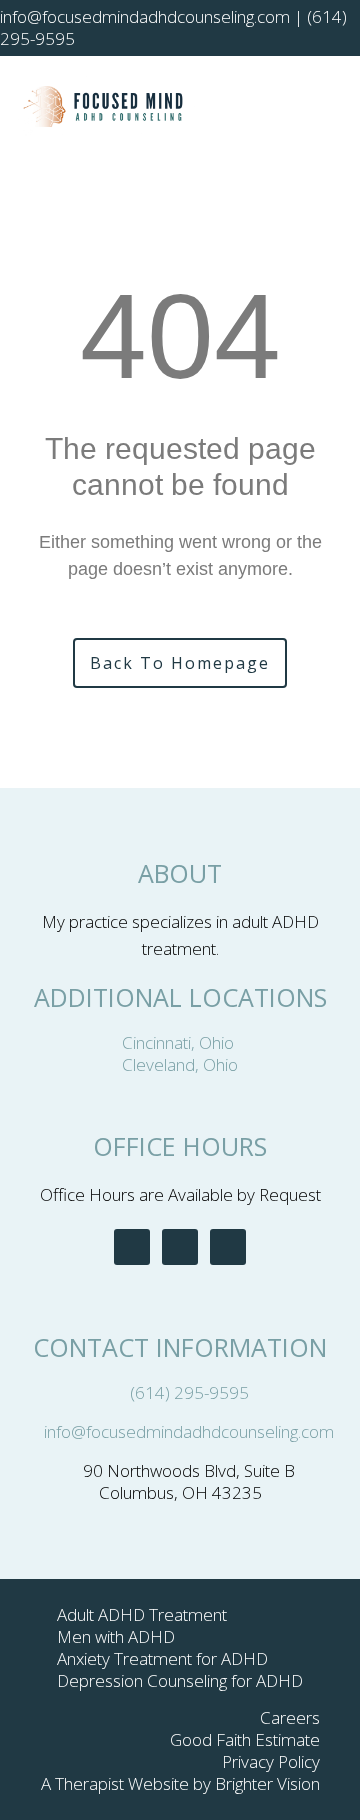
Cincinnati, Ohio (180, 1042)
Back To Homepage (180, 663)
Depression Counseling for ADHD (180, 1680)
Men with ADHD (116, 1636)
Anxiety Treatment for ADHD (162, 1658)
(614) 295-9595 (189, 1392)
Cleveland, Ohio (180, 1064)
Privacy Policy (271, 1761)
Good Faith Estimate (245, 1739)
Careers (290, 1717)
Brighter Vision (267, 1783)
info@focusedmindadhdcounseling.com (189, 1431)
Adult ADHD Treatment (142, 1614)
